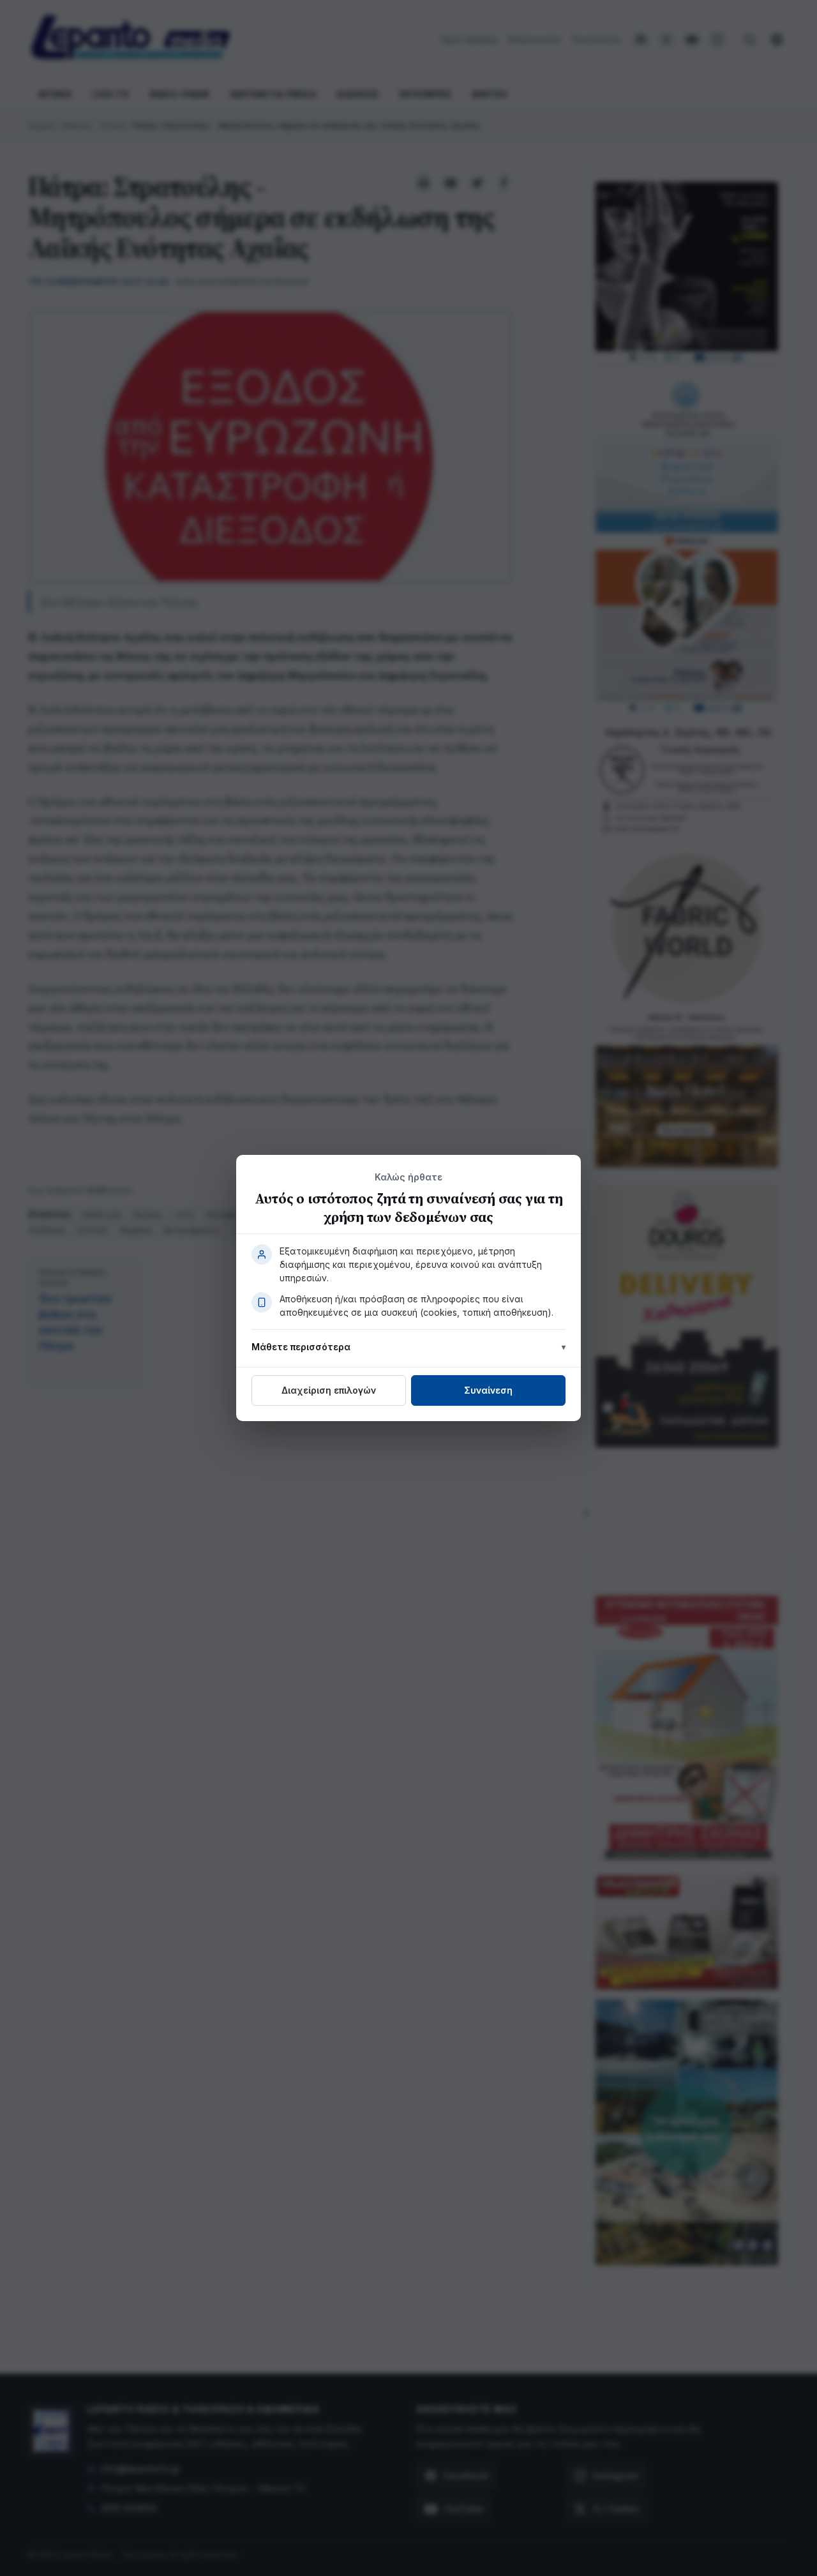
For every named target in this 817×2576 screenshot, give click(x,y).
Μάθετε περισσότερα (301, 1347)
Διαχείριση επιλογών (329, 1390)
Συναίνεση (488, 1390)
